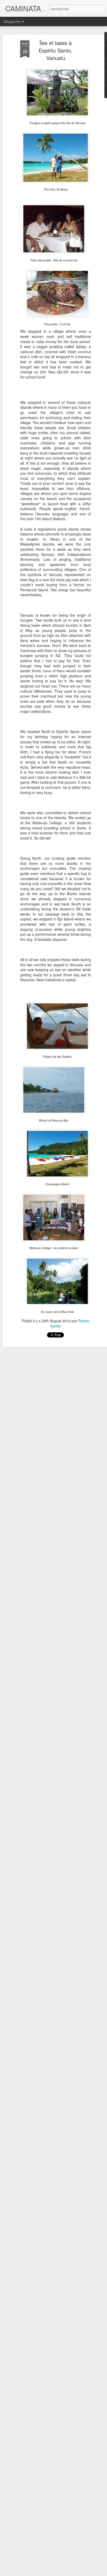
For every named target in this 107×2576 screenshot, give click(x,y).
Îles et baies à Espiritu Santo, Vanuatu (56, 50)
